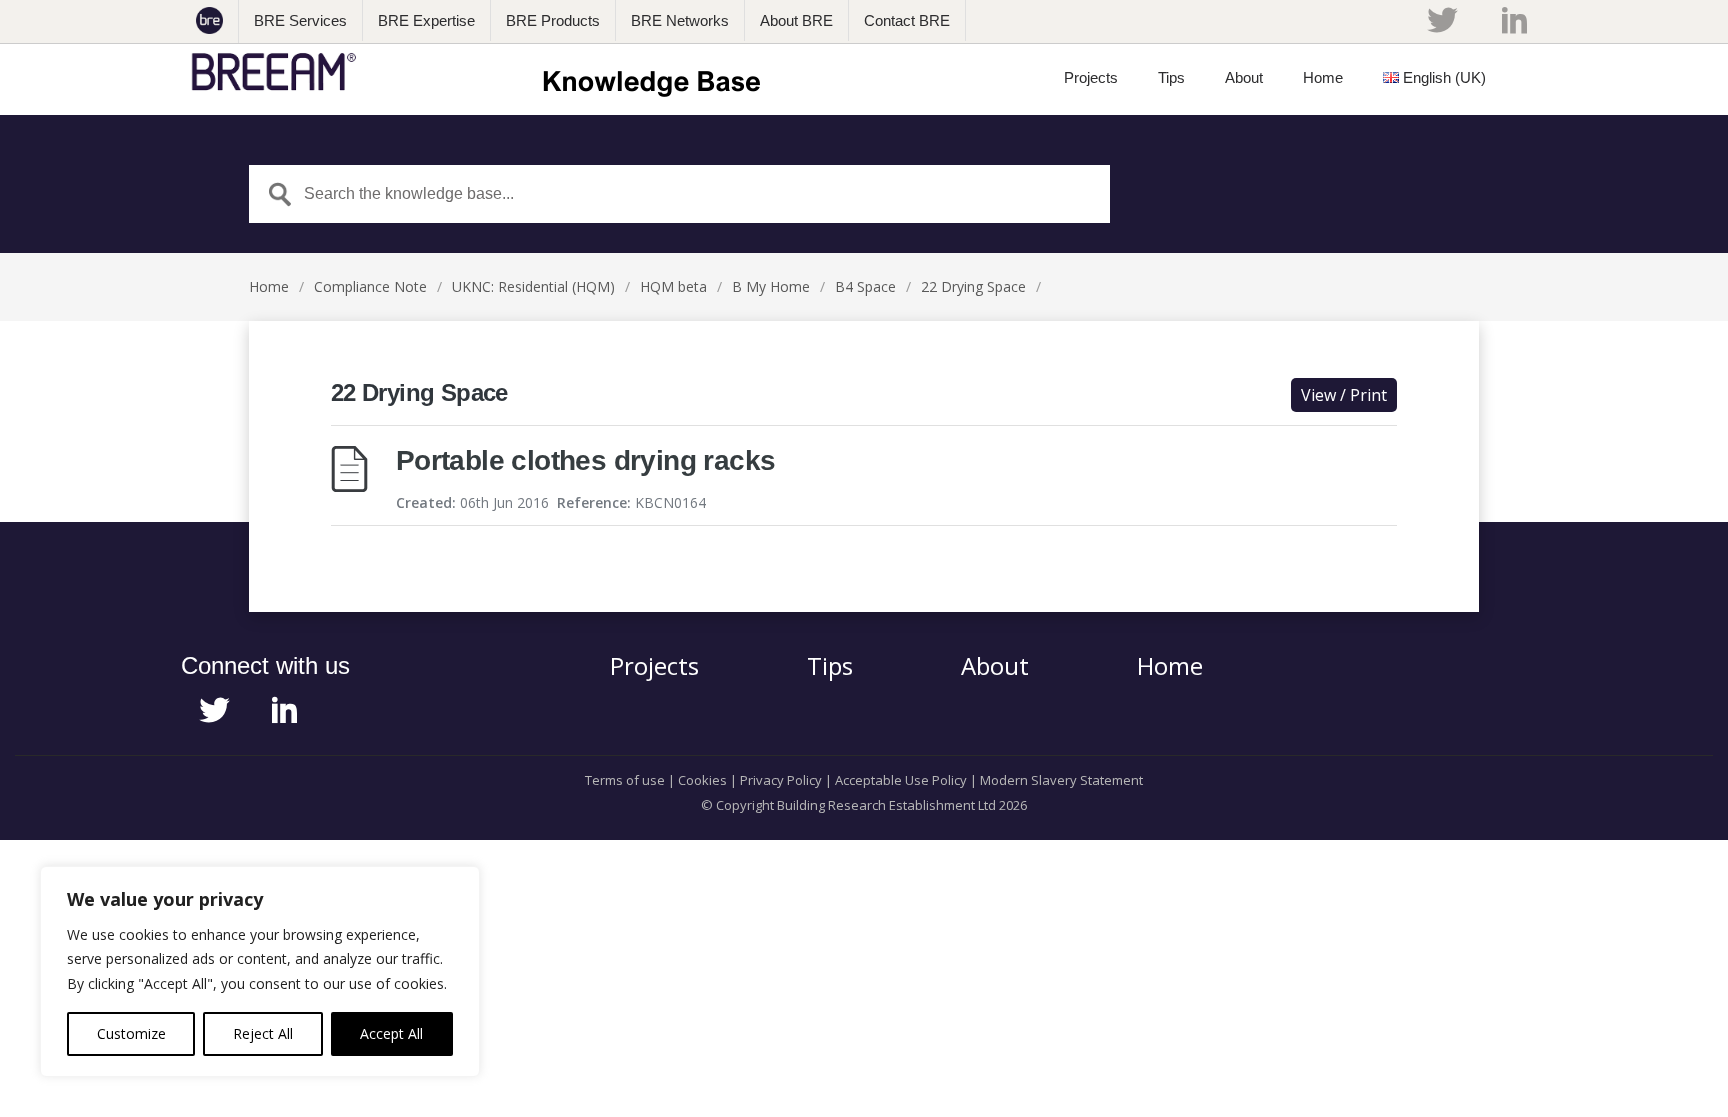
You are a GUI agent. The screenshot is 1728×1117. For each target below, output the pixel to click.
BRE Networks (680, 20)
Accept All (391, 1033)
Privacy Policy (781, 780)
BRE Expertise (426, 20)
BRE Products (553, 20)
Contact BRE (907, 20)
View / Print (1344, 395)
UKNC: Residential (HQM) (533, 286)
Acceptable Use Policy (901, 780)
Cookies (702, 780)
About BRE (796, 20)
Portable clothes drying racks (586, 460)
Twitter (1442, 20)
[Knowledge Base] (482, 72)
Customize (131, 1033)
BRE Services (300, 20)
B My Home (771, 286)
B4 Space (865, 286)
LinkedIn (1514, 20)
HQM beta (673, 286)
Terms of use (625, 780)
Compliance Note (370, 286)
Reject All (263, 1033)
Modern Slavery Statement (1061, 780)
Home (269, 286)
